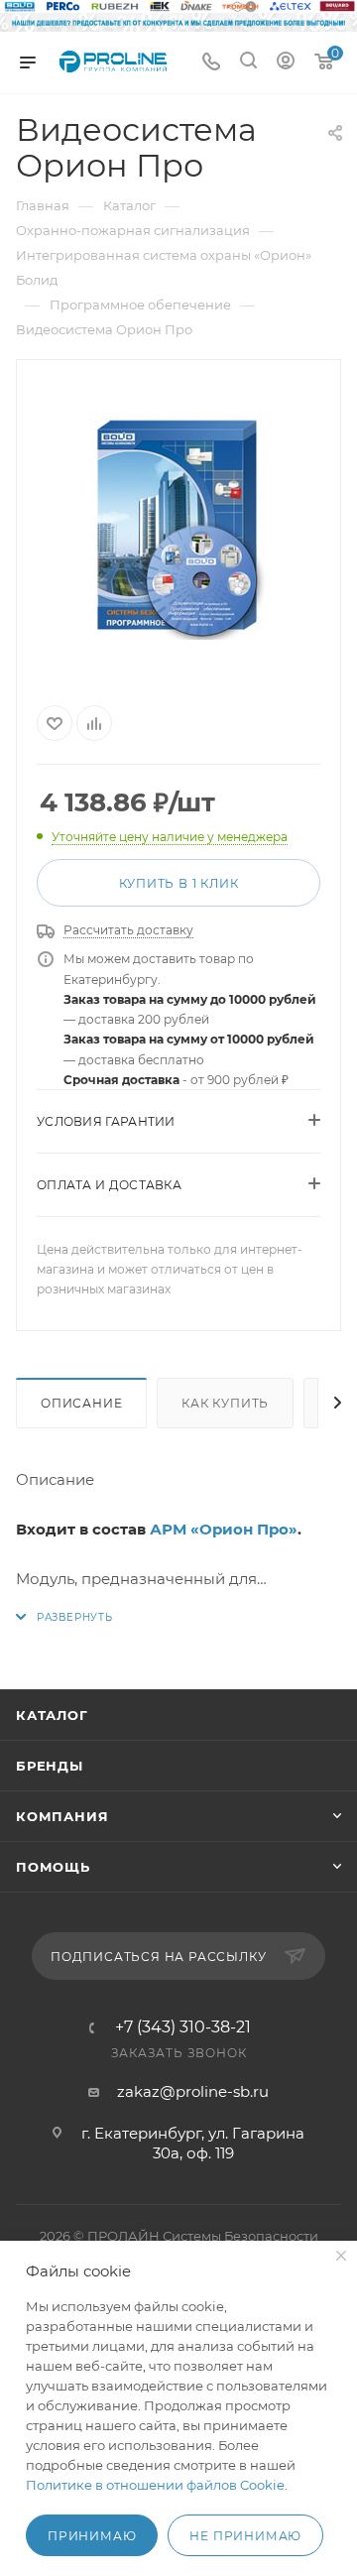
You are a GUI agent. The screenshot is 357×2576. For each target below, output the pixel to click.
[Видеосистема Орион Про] (178, 529)
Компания (62, 1816)
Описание (81, 1403)
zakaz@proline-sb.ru (193, 2091)
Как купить (225, 1403)
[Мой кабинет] (286, 63)
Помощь (53, 1867)
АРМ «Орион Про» (224, 1529)
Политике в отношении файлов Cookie (155, 2485)
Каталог (52, 1715)
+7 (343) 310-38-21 (183, 2027)
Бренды (50, 1766)
